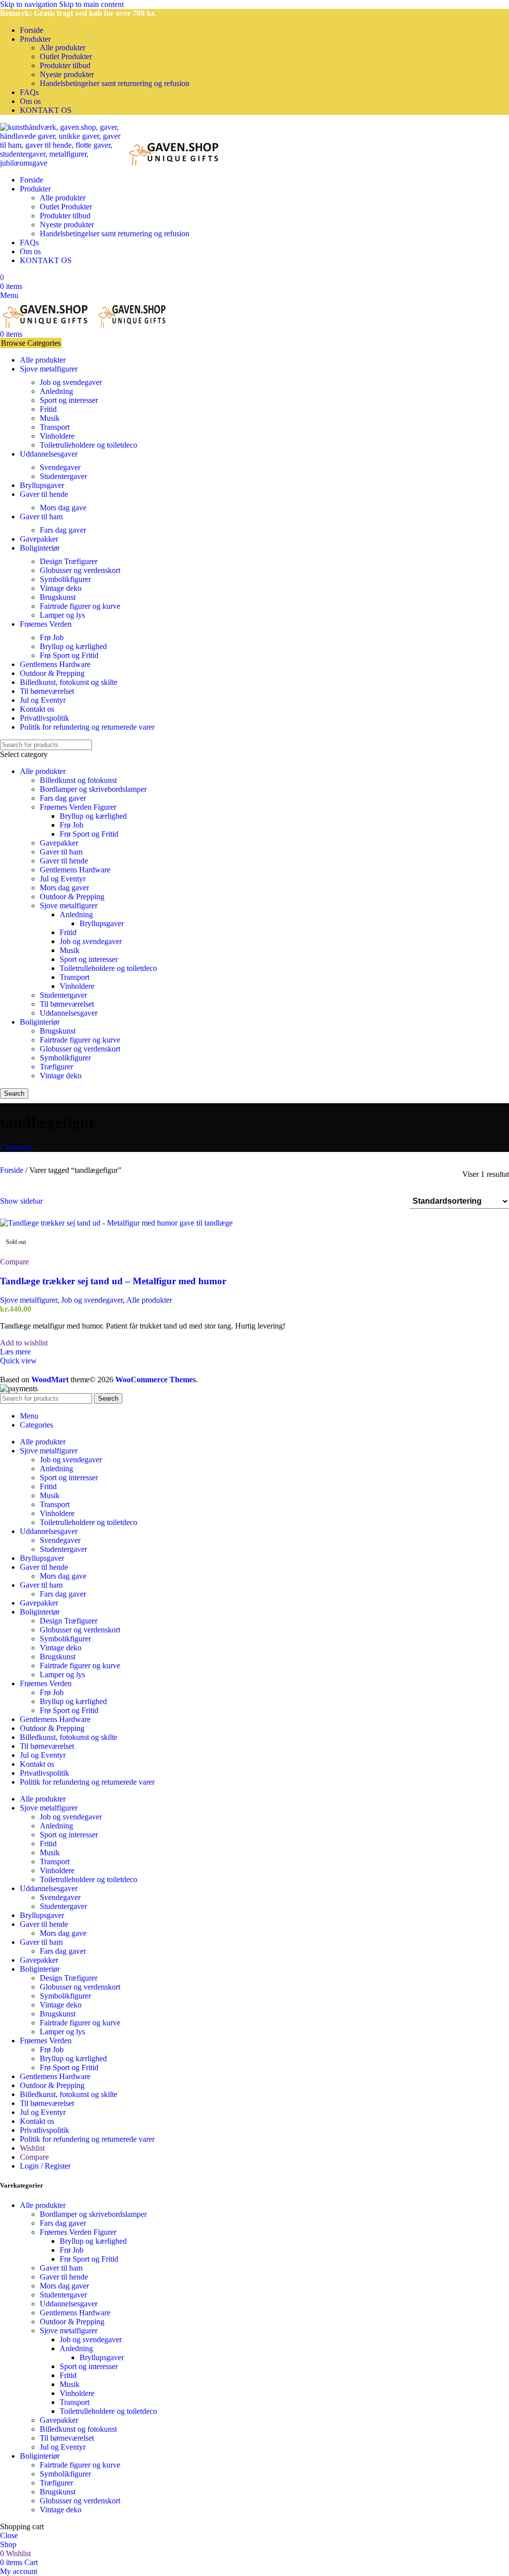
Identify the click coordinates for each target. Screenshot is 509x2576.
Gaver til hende (64, 861)
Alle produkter (63, 48)
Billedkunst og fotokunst (78, 780)
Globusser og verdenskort (80, 570)
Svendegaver (60, 467)
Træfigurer (56, 1067)
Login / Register (45, 2166)
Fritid (48, 409)
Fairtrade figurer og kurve (80, 606)
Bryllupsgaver (102, 923)
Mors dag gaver (64, 888)
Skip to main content (91, 4)
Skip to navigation (30, 4)
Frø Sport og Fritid (69, 655)
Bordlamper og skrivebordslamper (93, 789)
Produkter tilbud (65, 65)
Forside (13, 1170)
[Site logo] (63, 163)
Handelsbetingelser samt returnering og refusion (115, 83)
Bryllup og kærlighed (73, 646)
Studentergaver (63, 476)
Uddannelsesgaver (69, 1013)
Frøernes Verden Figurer (78, 807)
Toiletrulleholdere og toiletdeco (88, 445)
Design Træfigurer (69, 561)
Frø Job (52, 637)
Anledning (56, 391)
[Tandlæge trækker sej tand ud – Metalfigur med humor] (116, 1223)
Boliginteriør (40, 1022)
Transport (55, 427)
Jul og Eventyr (63, 879)
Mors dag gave (63, 508)
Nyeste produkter (67, 74)
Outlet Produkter (66, 56)
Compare (34, 2157)
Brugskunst (58, 597)
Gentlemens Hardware (75, 870)
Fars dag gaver (63, 530)
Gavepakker (59, 843)
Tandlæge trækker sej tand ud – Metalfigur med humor (113, 1281)
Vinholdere (57, 436)
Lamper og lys (62, 615)
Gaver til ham (61, 852)
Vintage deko (61, 588)
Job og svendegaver (71, 382)
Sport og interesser (69, 400)
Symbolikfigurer (65, 579)
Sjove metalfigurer (69, 906)
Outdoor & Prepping (72, 897)
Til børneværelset (67, 1004)
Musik (50, 418)
